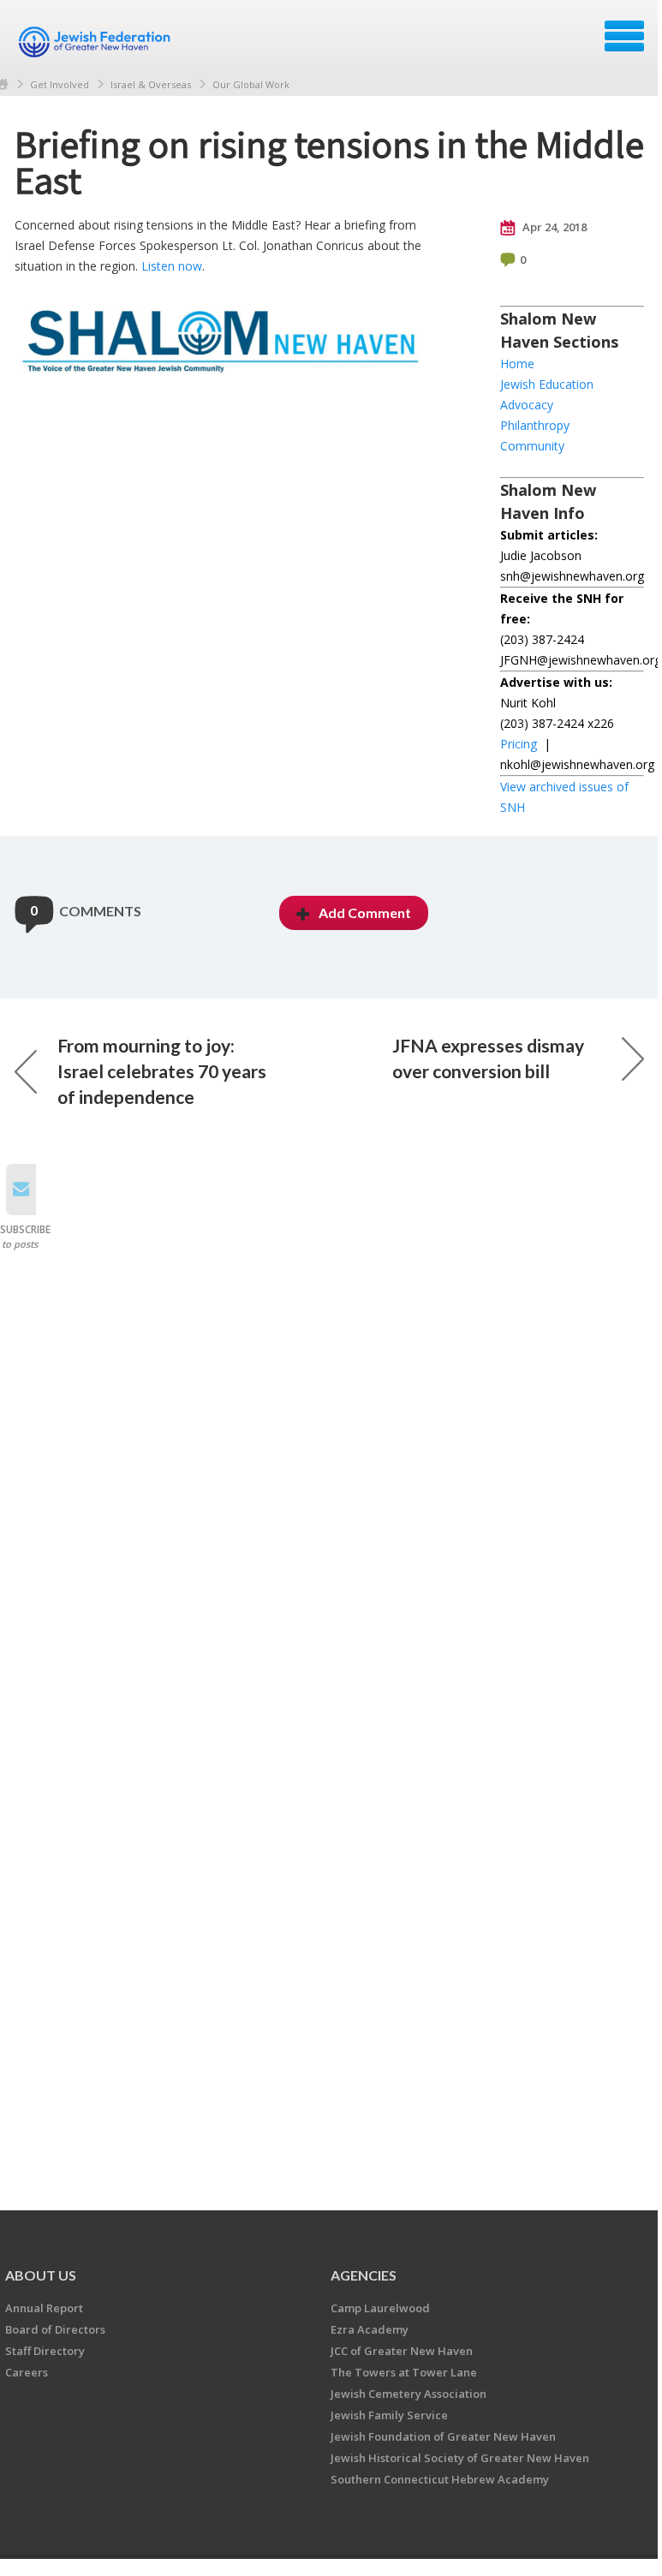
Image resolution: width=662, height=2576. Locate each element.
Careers (27, 2372)
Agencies (364, 2275)
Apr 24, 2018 (553, 227)
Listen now (172, 266)
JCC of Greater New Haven (402, 2351)
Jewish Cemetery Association (409, 2394)
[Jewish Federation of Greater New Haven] (97, 42)
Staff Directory (45, 2351)
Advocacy (527, 405)
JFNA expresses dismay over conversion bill (488, 1058)
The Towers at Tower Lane (404, 2372)
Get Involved (60, 84)
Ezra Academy (370, 2329)
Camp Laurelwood (380, 2308)
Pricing (519, 744)
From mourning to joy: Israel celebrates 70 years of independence (162, 1071)
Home (517, 364)
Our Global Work (251, 84)
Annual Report (44, 2308)
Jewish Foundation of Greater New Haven (443, 2436)
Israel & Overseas (151, 84)
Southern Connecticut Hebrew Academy (440, 2479)
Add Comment (365, 912)
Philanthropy (535, 425)
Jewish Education (547, 384)
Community (532, 446)
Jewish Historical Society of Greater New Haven (460, 2458)
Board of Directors (55, 2329)
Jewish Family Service (389, 2415)
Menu (624, 36)
